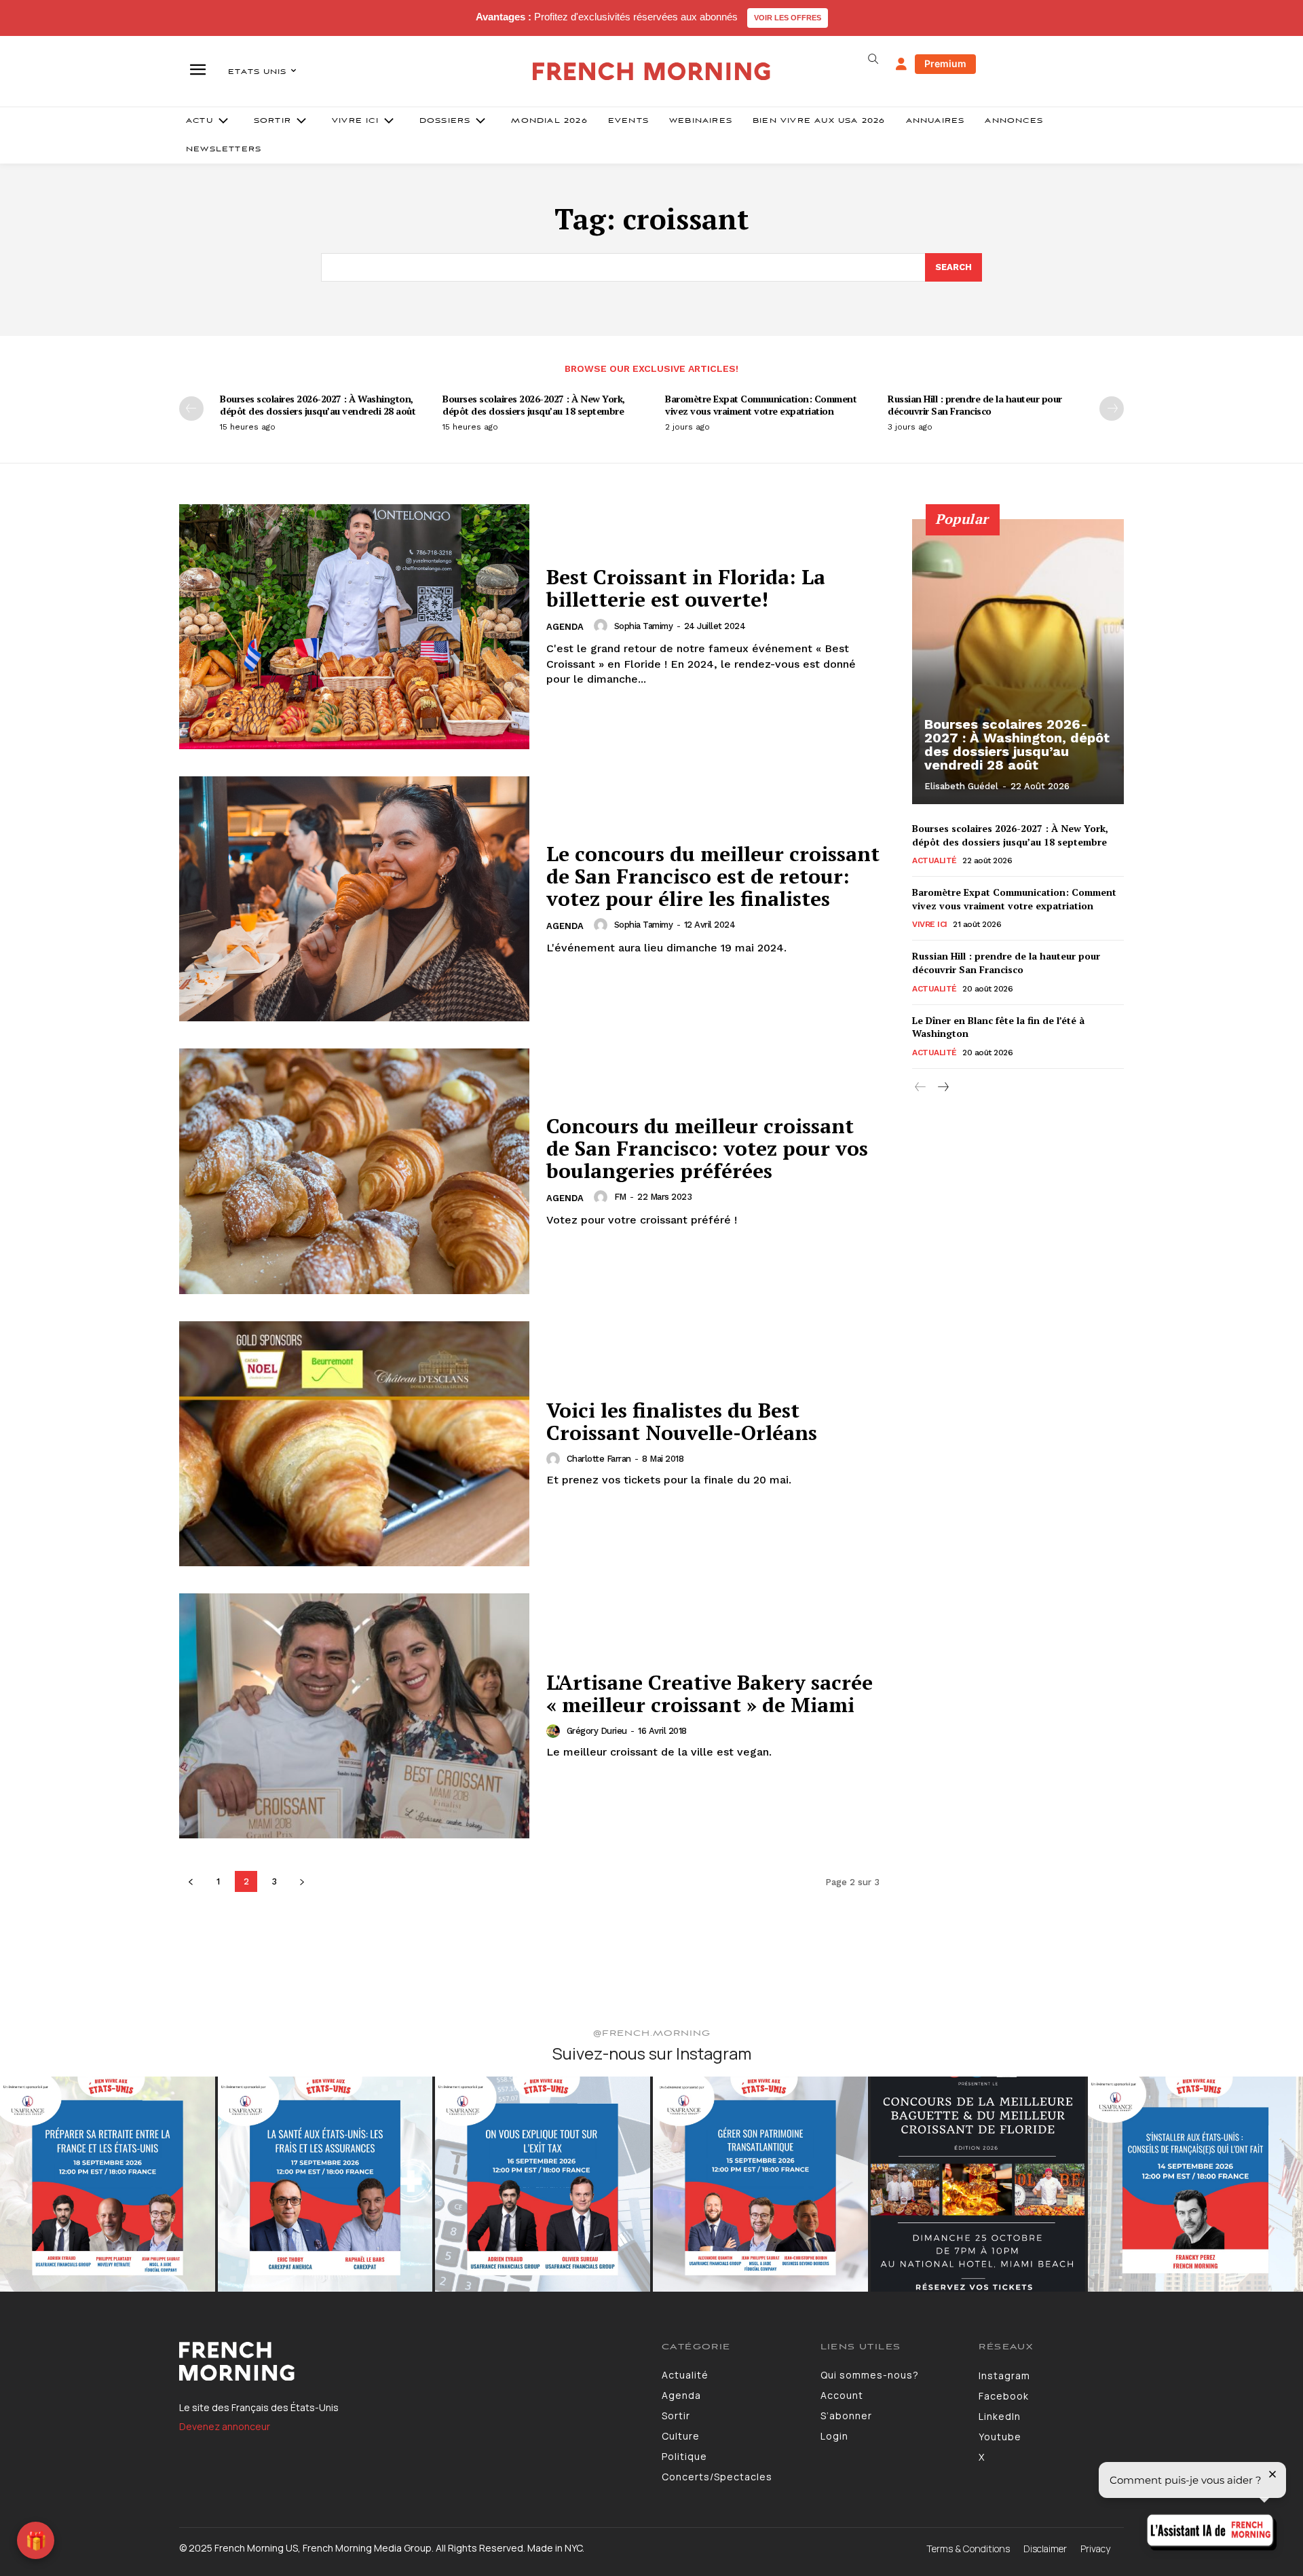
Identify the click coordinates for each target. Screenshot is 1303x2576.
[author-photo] (603, 626)
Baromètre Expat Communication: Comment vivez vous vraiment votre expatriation (761, 405)
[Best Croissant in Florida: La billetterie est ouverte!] (354, 627)
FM (620, 1197)
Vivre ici (930, 924)
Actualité (934, 860)
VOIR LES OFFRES (788, 18)
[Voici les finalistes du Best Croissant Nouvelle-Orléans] (354, 1444)
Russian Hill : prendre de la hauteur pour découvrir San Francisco (975, 405)
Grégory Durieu (597, 1731)
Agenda (565, 627)
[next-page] (1112, 409)
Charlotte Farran (599, 1459)
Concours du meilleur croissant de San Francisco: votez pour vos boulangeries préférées (707, 1148)
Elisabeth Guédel (961, 786)
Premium (945, 63)
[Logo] (410, 2362)
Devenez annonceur (225, 2426)
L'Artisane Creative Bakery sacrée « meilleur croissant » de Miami (710, 1693)
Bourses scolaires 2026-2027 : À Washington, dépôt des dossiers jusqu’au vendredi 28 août (318, 405)
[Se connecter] (901, 64)
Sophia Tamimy (644, 626)
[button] (873, 59)
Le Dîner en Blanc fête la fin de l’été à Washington (998, 1027)
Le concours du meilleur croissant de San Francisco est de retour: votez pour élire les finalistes (713, 876)
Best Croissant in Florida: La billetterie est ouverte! (686, 588)
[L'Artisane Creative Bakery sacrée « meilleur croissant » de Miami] (354, 1716)
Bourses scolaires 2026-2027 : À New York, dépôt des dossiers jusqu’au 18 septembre (534, 405)
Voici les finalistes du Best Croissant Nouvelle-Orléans (682, 1421)
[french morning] (652, 72)
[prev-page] (191, 409)
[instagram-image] (108, 2184)
